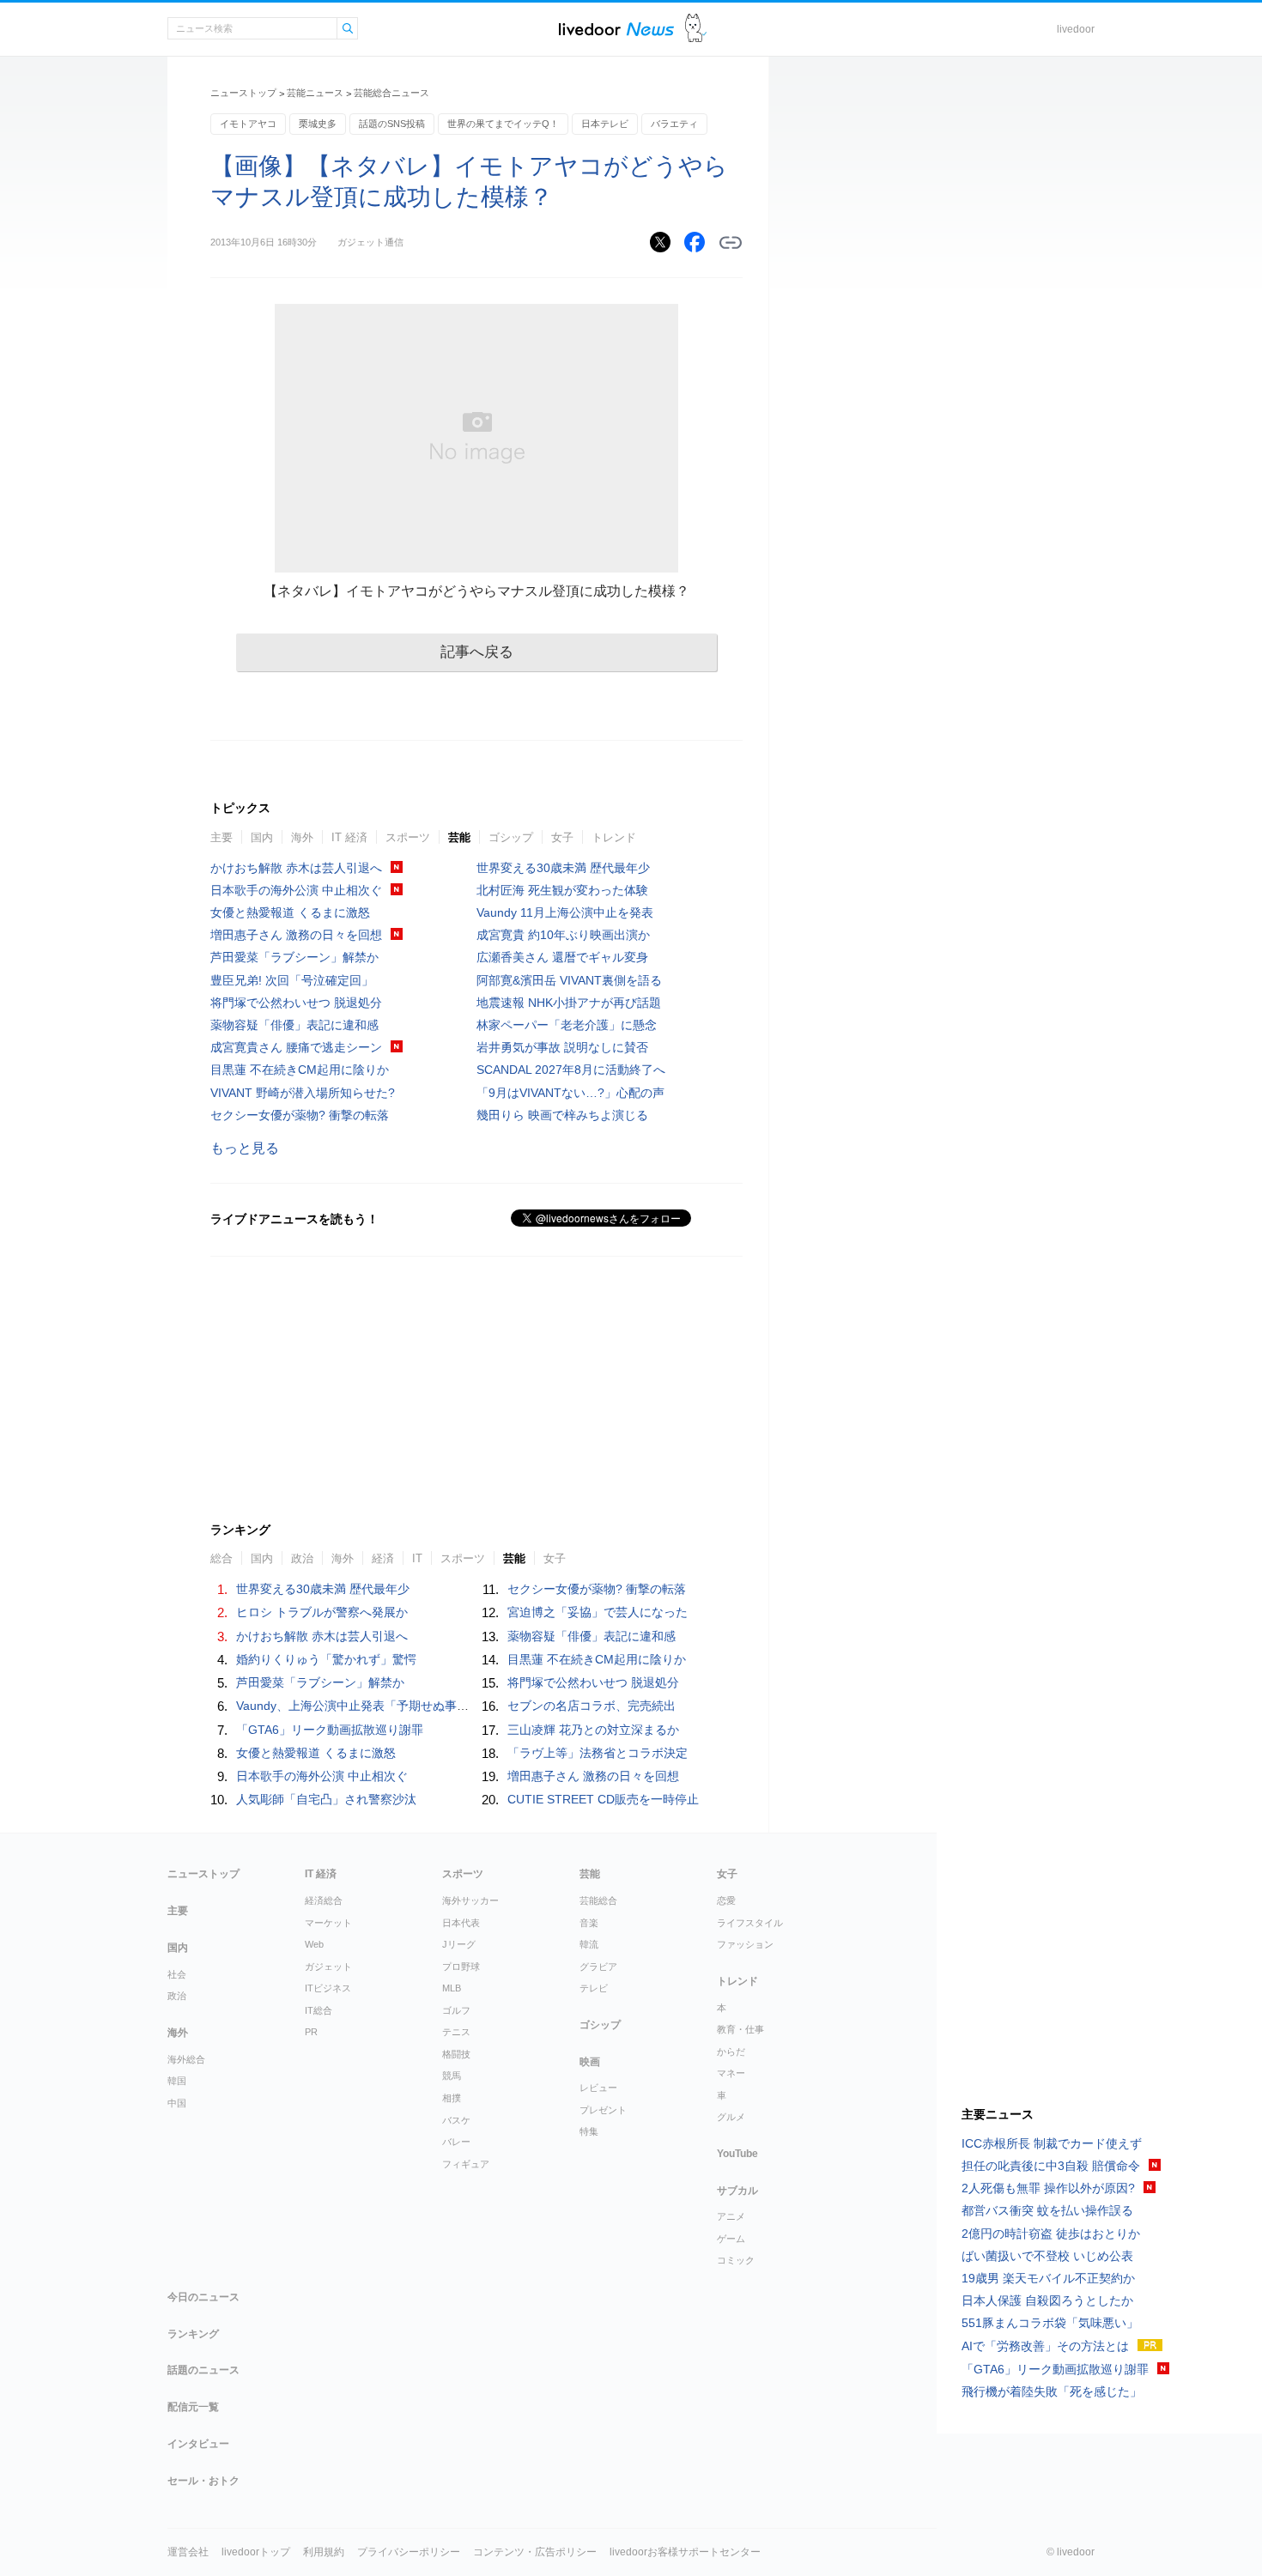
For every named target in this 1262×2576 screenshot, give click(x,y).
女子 (562, 837)
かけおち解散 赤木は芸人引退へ (296, 868)
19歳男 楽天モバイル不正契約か (1048, 2278)
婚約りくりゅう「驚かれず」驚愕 (326, 1659)
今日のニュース (203, 2297)
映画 (590, 2062)
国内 (262, 837)
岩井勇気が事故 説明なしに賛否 (562, 1047)
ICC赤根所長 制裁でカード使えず (1052, 2143)
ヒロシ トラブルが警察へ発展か (322, 1612)
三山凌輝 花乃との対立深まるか (593, 1730)
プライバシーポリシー (409, 2552)
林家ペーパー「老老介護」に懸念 (567, 1025)
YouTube (737, 2154)
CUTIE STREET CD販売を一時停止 (603, 1799)
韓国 (177, 2081)
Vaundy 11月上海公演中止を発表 (565, 912)
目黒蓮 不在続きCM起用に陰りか (300, 1070)
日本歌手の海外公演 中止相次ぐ (296, 890)
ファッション (745, 1944)
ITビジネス (328, 1988)
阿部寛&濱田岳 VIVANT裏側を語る (569, 980)
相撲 (452, 2098)
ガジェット (328, 1967)
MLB (452, 1988)
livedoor (1076, 29)
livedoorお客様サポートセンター (685, 2552)
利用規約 (324, 2552)
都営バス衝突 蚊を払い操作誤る (1047, 2210)
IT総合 (319, 2010)
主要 (221, 837)
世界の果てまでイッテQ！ (503, 124)
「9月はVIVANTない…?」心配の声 (570, 1093)
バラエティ (674, 124)
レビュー (598, 2088)
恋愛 (726, 1900)
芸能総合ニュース (391, 93)
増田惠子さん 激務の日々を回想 (296, 935)
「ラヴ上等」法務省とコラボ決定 (598, 1753)
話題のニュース (203, 2370)
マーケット (328, 1923)
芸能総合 (598, 1900)
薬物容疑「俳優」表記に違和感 (294, 1025)
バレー (456, 2142)
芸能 (459, 837)
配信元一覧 (193, 2407)
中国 (177, 2103)
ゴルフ (456, 2010)
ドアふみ (696, 29)
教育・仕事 (740, 2029)
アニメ (731, 2216)
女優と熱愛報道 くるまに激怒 (290, 912)
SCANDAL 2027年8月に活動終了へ (571, 1070)
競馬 (452, 2076)
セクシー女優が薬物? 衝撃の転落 (300, 1115)
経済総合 (324, 1900)
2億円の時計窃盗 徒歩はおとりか (1051, 2234)
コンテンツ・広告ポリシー (535, 2552)
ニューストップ (243, 93)
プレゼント (603, 2110)
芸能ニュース (315, 93)
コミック (736, 2260)
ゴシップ (511, 837)
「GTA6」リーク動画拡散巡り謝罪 (330, 1730)
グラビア (598, 1967)
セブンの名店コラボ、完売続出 (592, 1706)
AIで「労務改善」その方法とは (1045, 2346)
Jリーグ (459, 1944)
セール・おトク (203, 2481)
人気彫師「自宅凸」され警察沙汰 (326, 1799)
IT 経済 (349, 837)
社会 (177, 1974)
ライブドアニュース (616, 29)
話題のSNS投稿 (392, 124)
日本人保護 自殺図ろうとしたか (1047, 2300)
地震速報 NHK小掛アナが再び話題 (569, 1003)
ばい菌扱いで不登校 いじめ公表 (1047, 2256)
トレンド (614, 837)
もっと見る (245, 1148)
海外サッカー (470, 1900)
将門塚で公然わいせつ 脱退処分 (296, 1003)
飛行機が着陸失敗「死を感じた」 (1052, 2391)
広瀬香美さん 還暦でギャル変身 (562, 957)
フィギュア (466, 2164)
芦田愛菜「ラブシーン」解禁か (294, 957)
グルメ (731, 2117)
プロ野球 (461, 1967)
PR (311, 2032)
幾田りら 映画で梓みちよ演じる (562, 1115)
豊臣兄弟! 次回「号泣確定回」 (292, 980)
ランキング (193, 2334)
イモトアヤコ (248, 124)
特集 (589, 2131)
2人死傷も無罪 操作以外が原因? (1048, 2188)
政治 (177, 1996)
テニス (456, 2032)
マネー (731, 2073)
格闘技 (456, 2054)
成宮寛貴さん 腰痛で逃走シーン (296, 1047)
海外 (302, 837)
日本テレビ (605, 124)
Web (314, 1944)
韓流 (589, 1944)
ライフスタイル (750, 1923)
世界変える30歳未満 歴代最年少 (563, 868)
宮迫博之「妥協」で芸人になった (598, 1612)
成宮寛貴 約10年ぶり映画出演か (563, 935)
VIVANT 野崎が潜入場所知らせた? (303, 1093)
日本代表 (461, 1923)
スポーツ (408, 837)
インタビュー (198, 2444)
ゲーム (731, 2239)
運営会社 (188, 2552)
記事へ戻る (477, 652)
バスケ (456, 2120)
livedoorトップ (256, 2552)
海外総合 (186, 2059)
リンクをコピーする (731, 243)
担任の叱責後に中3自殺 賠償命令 (1051, 2166)
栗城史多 (318, 124)
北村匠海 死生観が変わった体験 (562, 890)
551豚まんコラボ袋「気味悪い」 (1050, 2323)
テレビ (594, 1988)
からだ (731, 2052)
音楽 (589, 1923)
